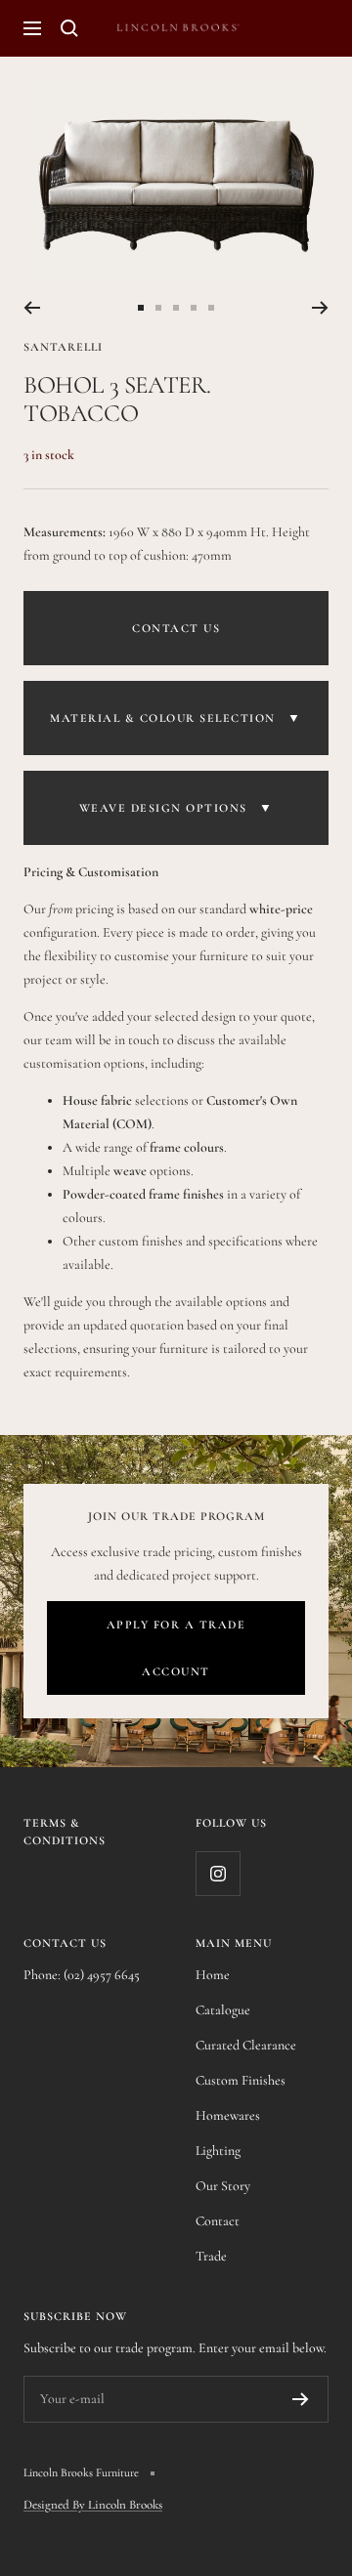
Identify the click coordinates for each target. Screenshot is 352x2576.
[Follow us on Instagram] (218, 1873)
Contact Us (176, 628)
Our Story (223, 2186)
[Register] (301, 2399)
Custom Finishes (241, 2080)
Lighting (218, 2151)
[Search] (69, 28)
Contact (218, 2221)
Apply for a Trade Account (176, 1648)
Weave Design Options (176, 808)
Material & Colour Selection (176, 718)
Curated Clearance (246, 2045)
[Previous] (32, 308)
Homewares (228, 2115)
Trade (211, 2256)
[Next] (320, 308)
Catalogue (223, 2010)
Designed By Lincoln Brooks (93, 2505)
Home (213, 1975)
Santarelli (63, 347)
